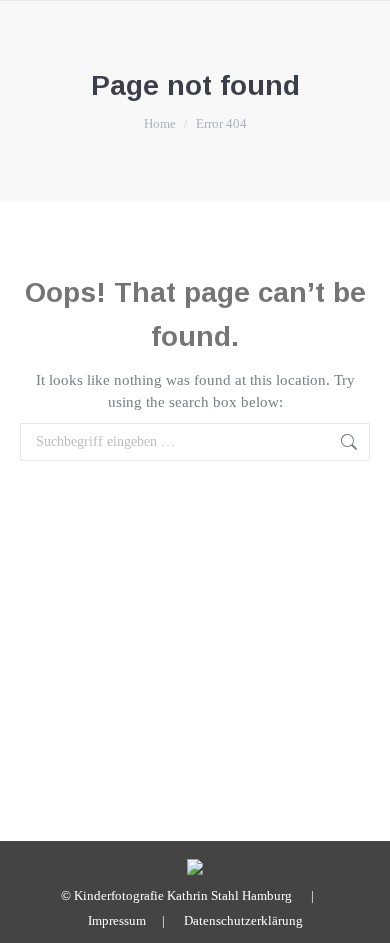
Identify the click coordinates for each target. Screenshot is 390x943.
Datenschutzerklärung (243, 920)
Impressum (117, 920)
